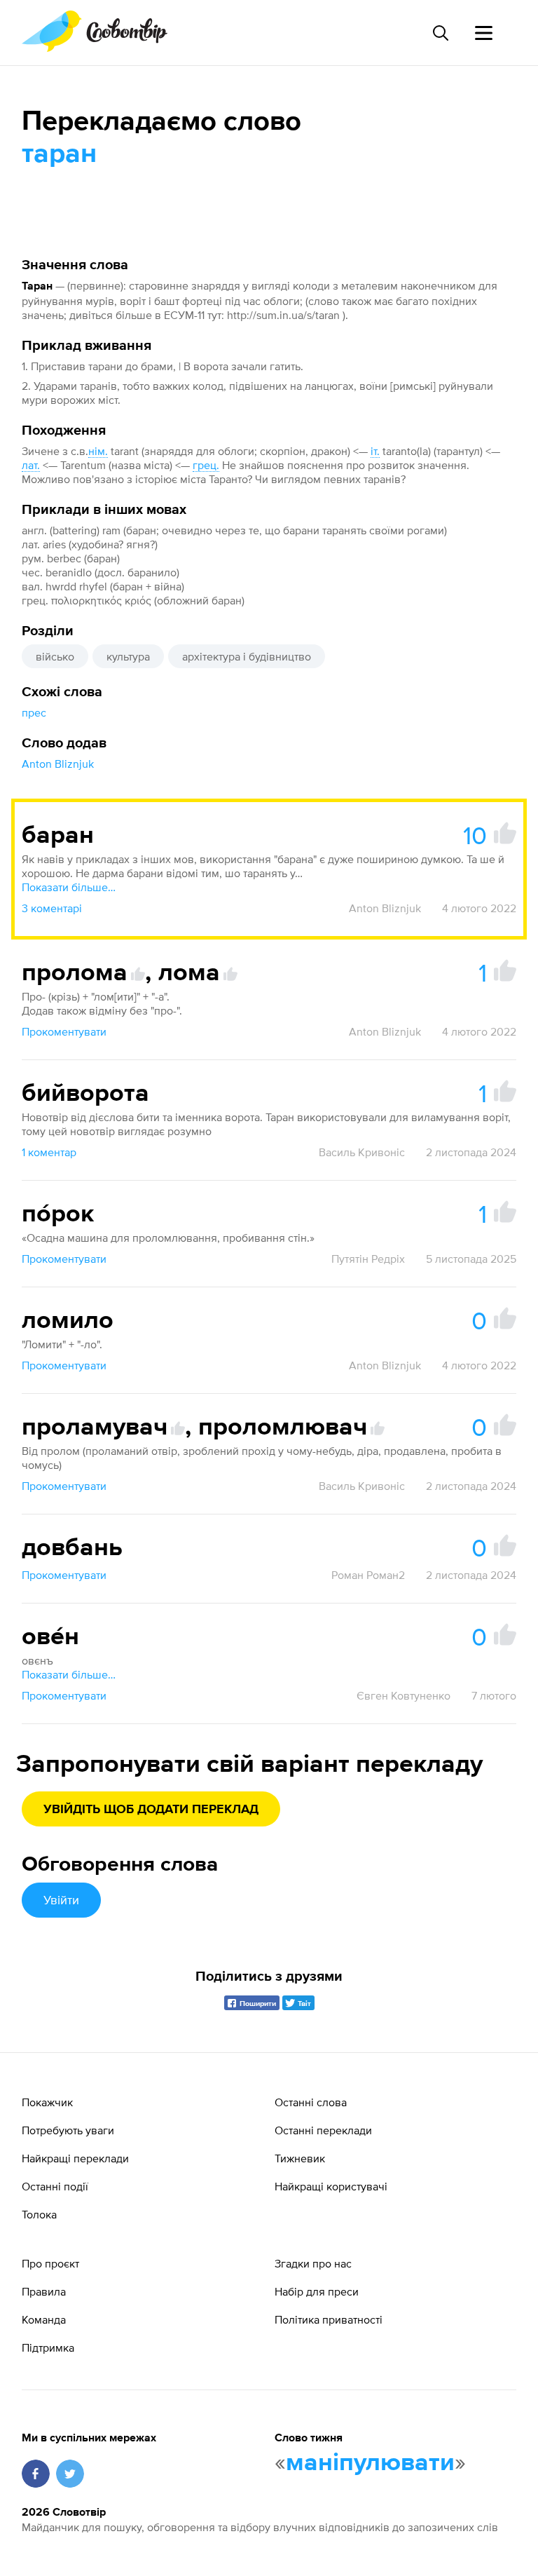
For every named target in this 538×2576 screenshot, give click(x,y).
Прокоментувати (64, 1031)
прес (34, 712)
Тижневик (300, 2158)
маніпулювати (370, 2463)
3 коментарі (52, 908)
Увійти (61, 1900)
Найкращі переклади (75, 2158)
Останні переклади (323, 2130)
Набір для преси (317, 2291)
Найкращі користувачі (331, 2186)
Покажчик (47, 2102)
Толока (39, 2214)
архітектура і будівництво (247, 656)
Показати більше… (69, 887)
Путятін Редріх (368, 1259)
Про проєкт (50, 2263)
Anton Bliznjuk (58, 764)
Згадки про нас (313, 2263)
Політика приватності (329, 2319)
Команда (44, 2319)
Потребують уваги (68, 2130)
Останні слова (311, 2102)
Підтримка (48, 2347)
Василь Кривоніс (362, 1152)
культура (128, 656)
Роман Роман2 (368, 1575)
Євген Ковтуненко (403, 1695)
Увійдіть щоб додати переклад (151, 1810)
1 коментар (49, 1152)
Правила (44, 2291)
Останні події (55, 2186)
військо (55, 656)
